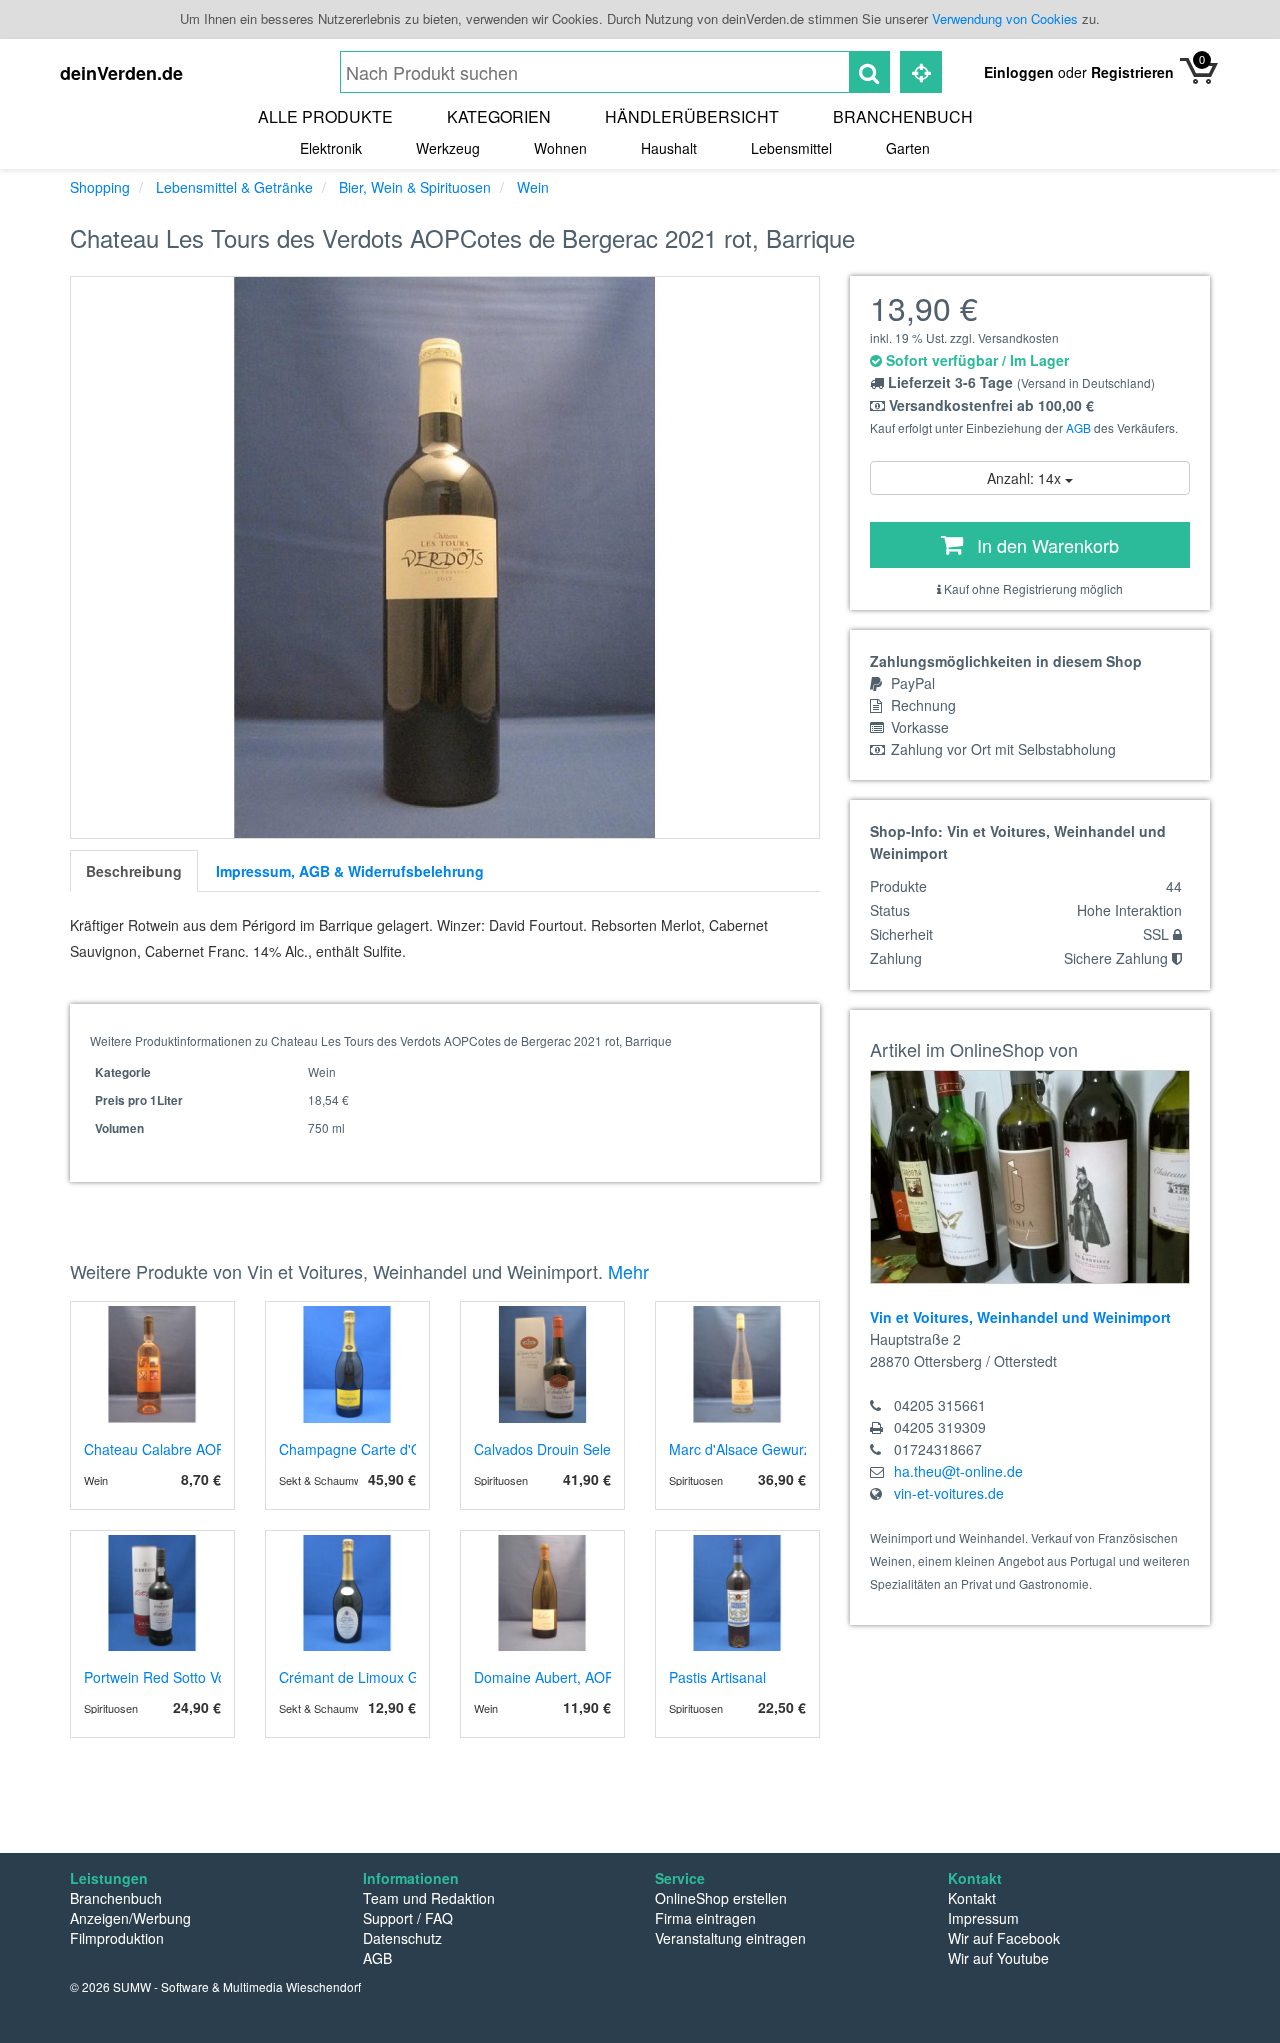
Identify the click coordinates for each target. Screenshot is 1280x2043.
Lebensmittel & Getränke (234, 187)
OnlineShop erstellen (721, 1898)
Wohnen (560, 148)
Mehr (628, 1271)
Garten (908, 148)
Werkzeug (448, 148)
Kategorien (499, 116)
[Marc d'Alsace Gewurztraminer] (737, 1364)
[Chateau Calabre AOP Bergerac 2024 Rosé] (152, 1364)
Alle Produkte (325, 116)
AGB (1078, 427)
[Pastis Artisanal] (737, 1593)
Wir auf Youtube (998, 1958)
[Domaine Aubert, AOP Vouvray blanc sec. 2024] (542, 1593)
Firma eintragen (705, 1918)
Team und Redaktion (429, 1898)
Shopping (100, 187)
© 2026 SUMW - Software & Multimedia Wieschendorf (215, 1986)
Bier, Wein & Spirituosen (415, 187)
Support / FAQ (408, 1918)
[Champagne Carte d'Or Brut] (347, 1364)
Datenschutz (402, 1938)
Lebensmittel (791, 148)
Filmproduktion (117, 1938)
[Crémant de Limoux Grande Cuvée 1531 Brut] (347, 1593)
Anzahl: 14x (1026, 478)
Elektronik (331, 148)
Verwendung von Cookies (1005, 18)
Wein (533, 187)
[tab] (134, 871)
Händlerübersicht (692, 116)
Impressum (983, 1918)
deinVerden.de (121, 73)
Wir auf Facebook (1004, 1938)
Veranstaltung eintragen (730, 1938)
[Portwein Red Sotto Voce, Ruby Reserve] (152, 1593)
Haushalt (669, 148)
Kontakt (972, 1898)
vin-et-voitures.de (949, 1493)
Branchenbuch (903, 116)
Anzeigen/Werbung (130, 1918)
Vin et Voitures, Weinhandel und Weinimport (1020, 1317)
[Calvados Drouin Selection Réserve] (542, 1364)
